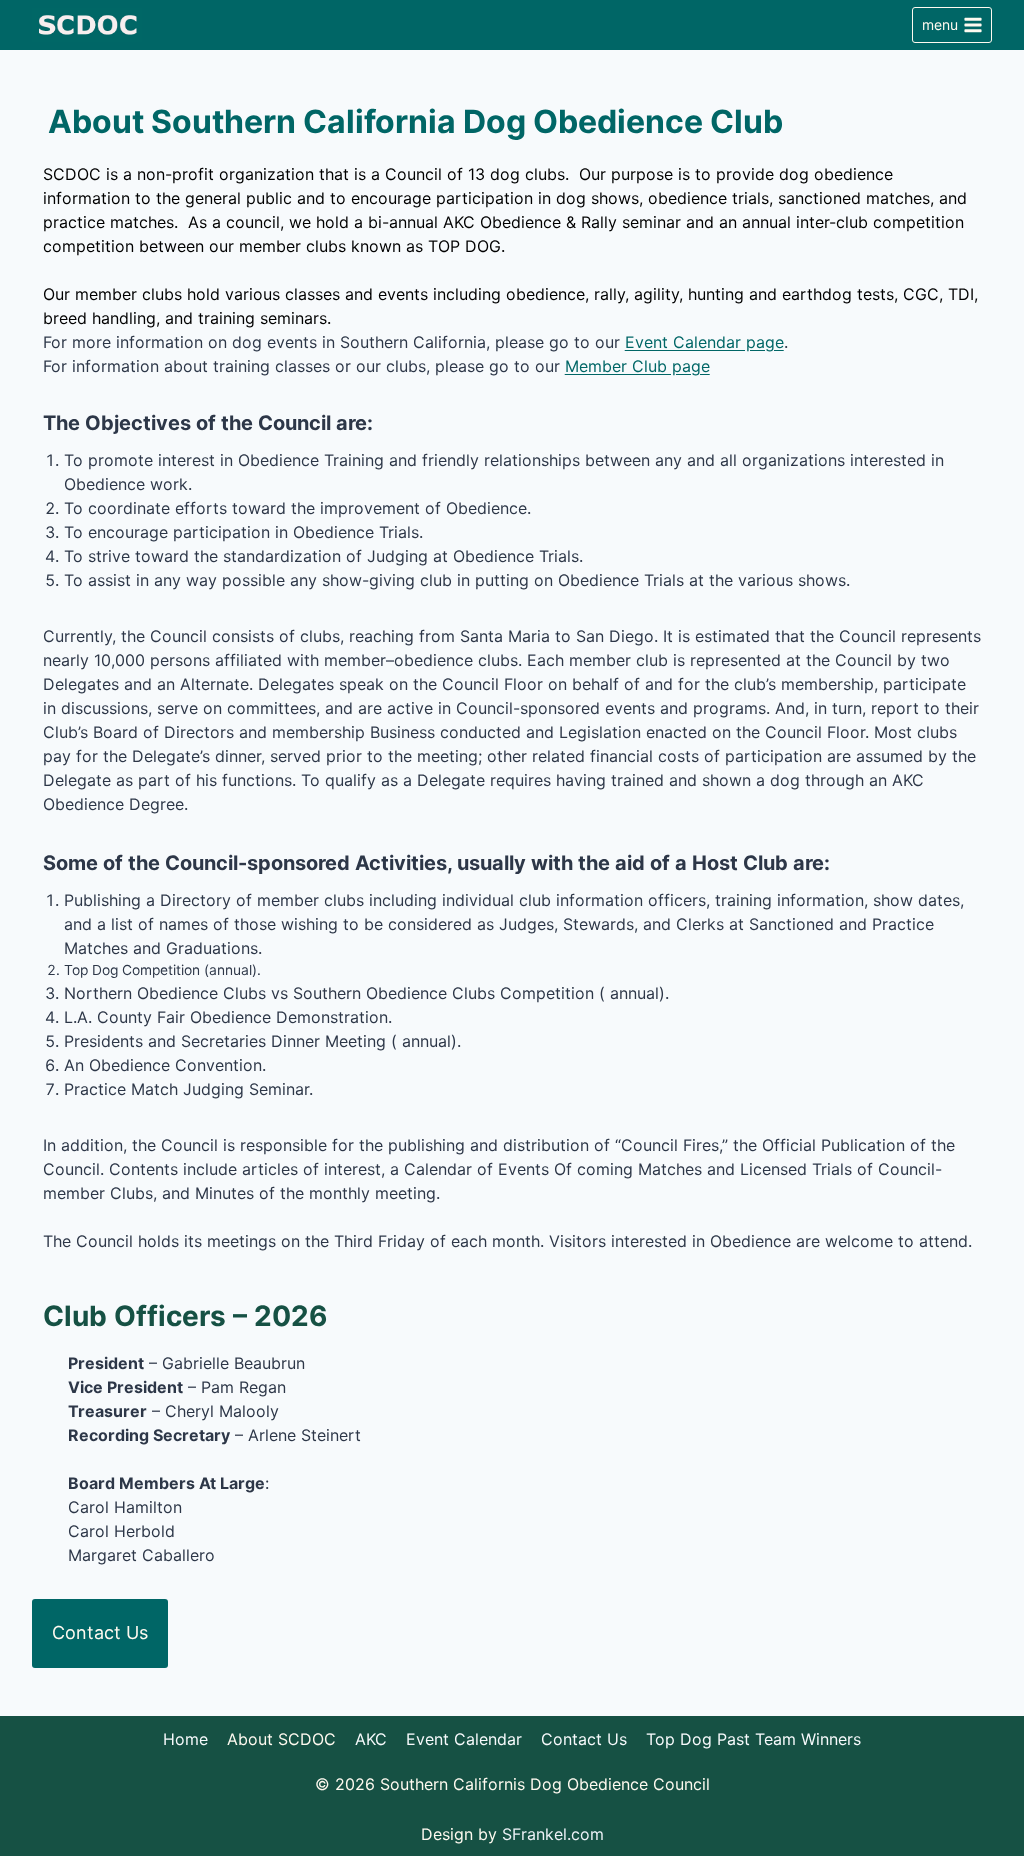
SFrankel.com (553, 1834)
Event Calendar (464, 1739)
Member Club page (637, 366)
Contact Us (100, 1632)
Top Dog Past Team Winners (753, 1739)
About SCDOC (281, 1739)
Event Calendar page (704, 342)
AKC (371, 1739)
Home (185, 1739)
